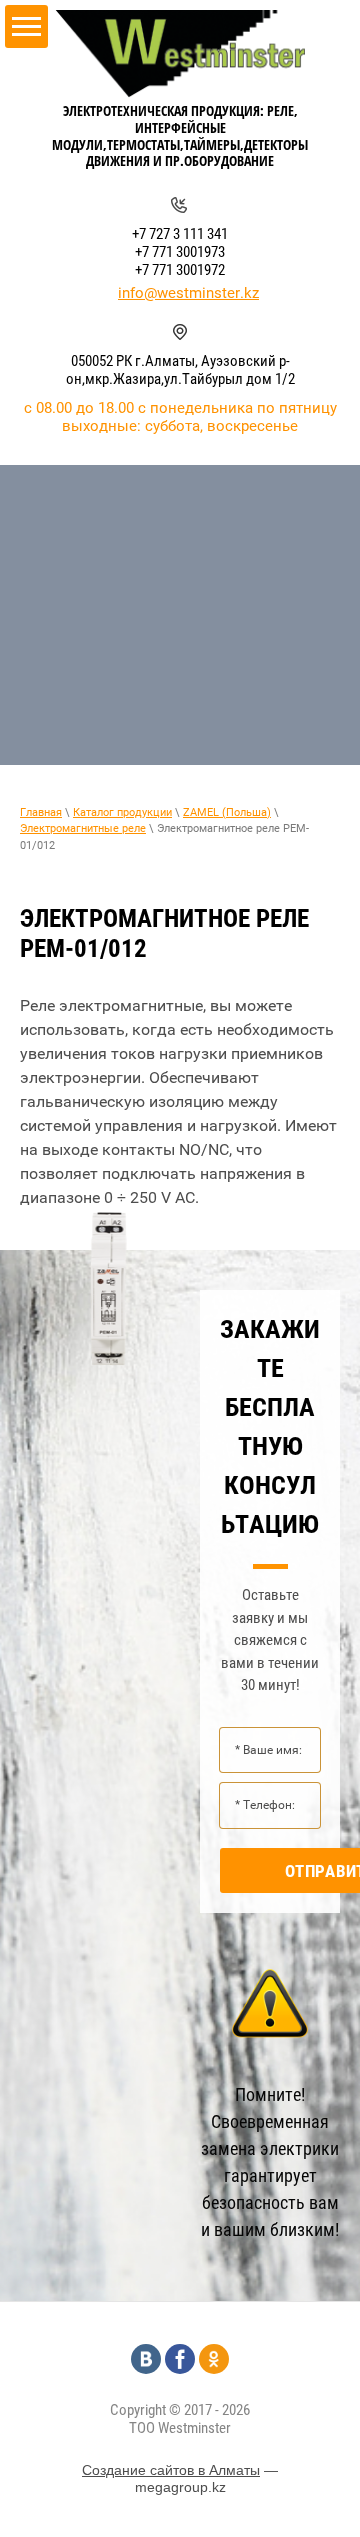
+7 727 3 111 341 (180, 234)
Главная (41, 812)
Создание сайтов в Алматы (171, 2470)
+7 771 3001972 (180, 270)
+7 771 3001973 (180, 252)
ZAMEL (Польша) (227, 812)
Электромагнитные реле (83, 828)
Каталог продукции (122, 812)
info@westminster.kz (188, 293)
